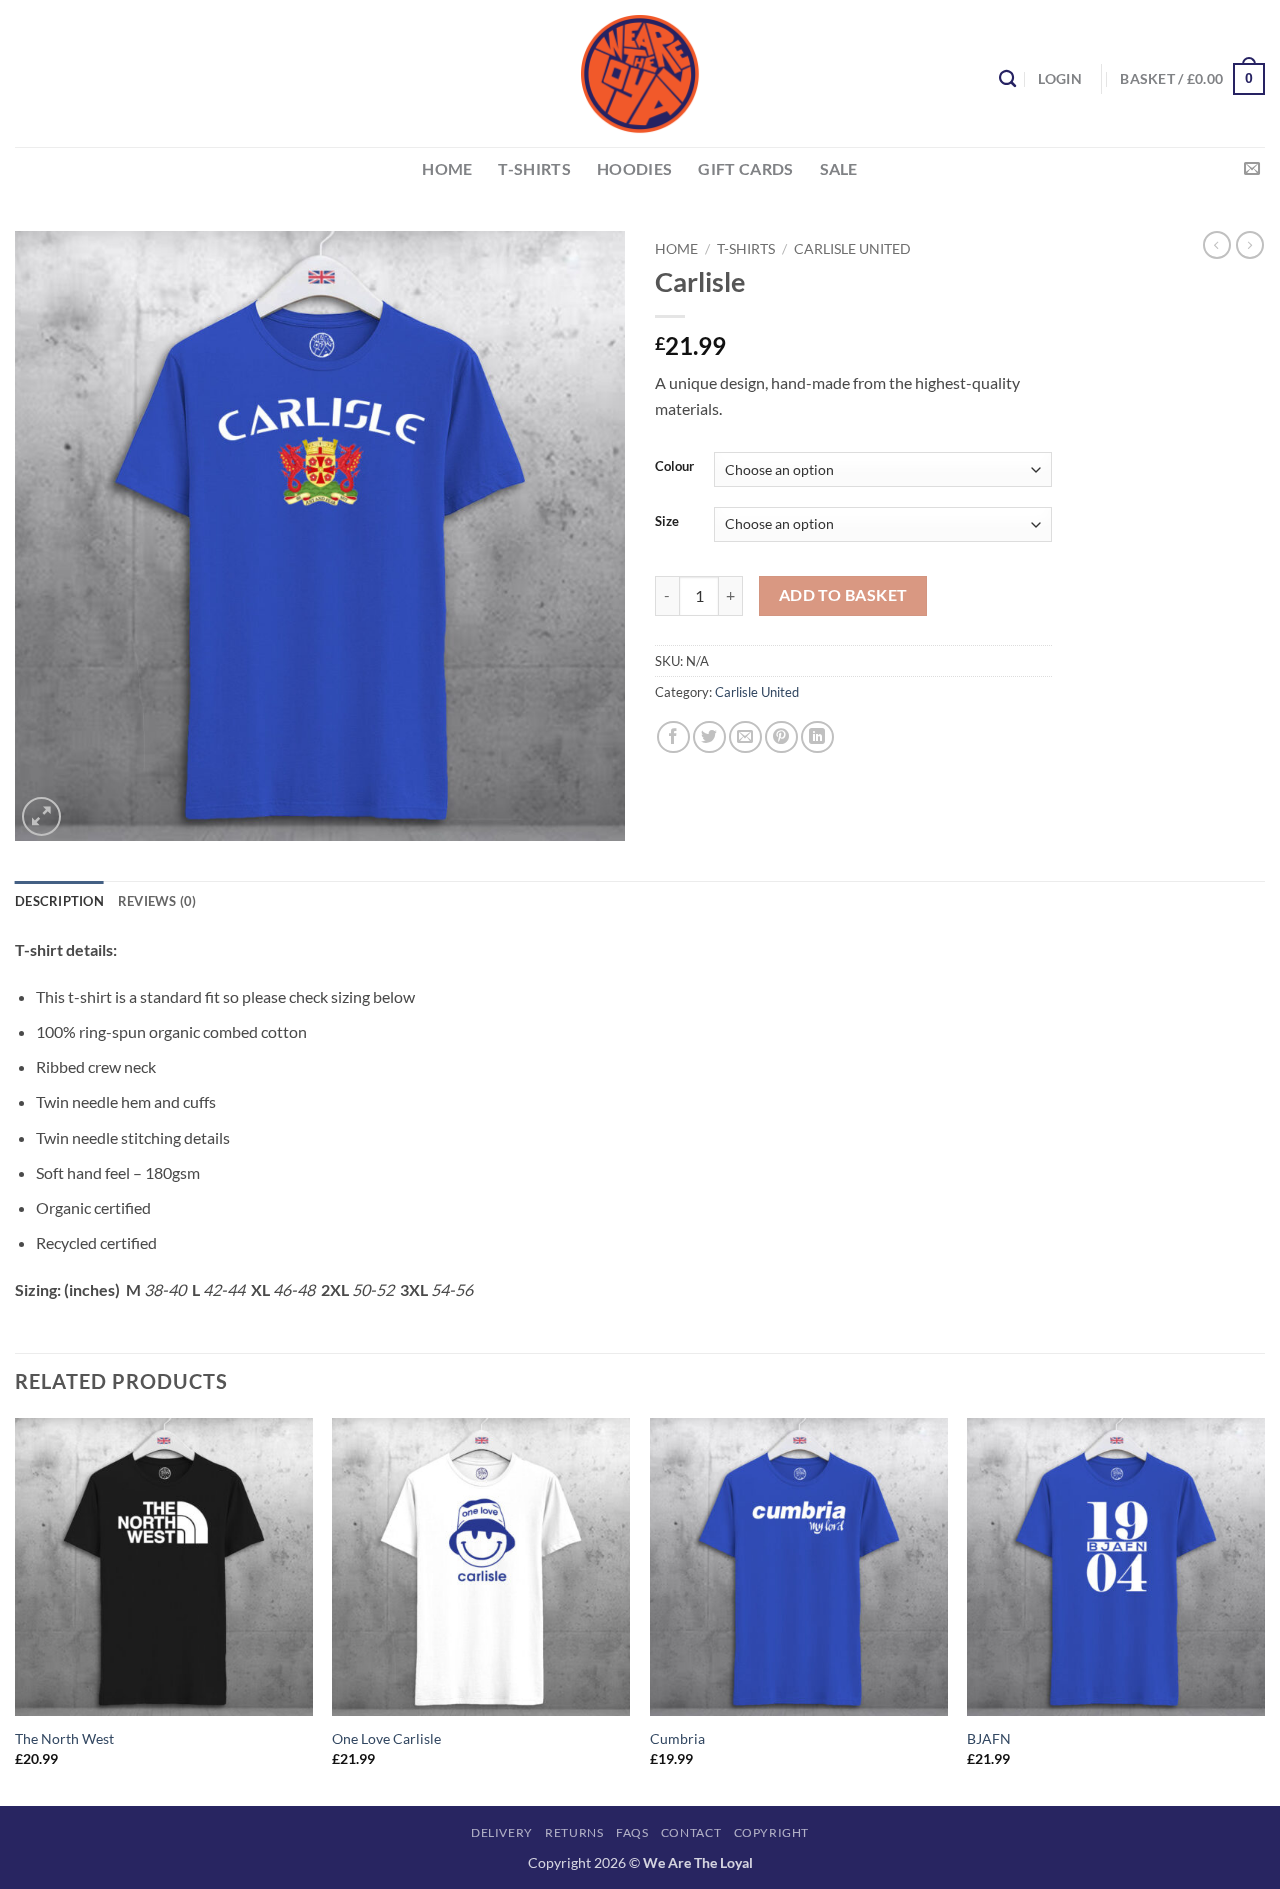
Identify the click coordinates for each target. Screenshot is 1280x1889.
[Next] (1264, 1610)
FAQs (632, 1832)
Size (667, 522)
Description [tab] (59, 901)
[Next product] (1217, 245)
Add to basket (843, 595)
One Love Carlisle (386, 1738)
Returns (574, 1832)
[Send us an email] (1252, 169)
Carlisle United (852, 249)
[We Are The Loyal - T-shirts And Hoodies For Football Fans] (640, 74)
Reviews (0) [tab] (157, 901)
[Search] (1007, 79)
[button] (1059, 78)
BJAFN (989, 1738)
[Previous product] (1250, 245)
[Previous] (16, 1610)
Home (676, 249)
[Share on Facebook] (673, 737)
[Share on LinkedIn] (817, 737)
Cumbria (677, 1738)
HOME (447, 168)
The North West (64, 1738)
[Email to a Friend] (745, 737)
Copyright (772, 1832)
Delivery (502, 1832)
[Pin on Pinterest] (781, 737)
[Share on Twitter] (709, 737)
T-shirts (534, 168)
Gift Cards (745, 168)
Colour (674, 467)
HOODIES (634, 168)
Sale (839, 168)
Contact (691, 1832)
